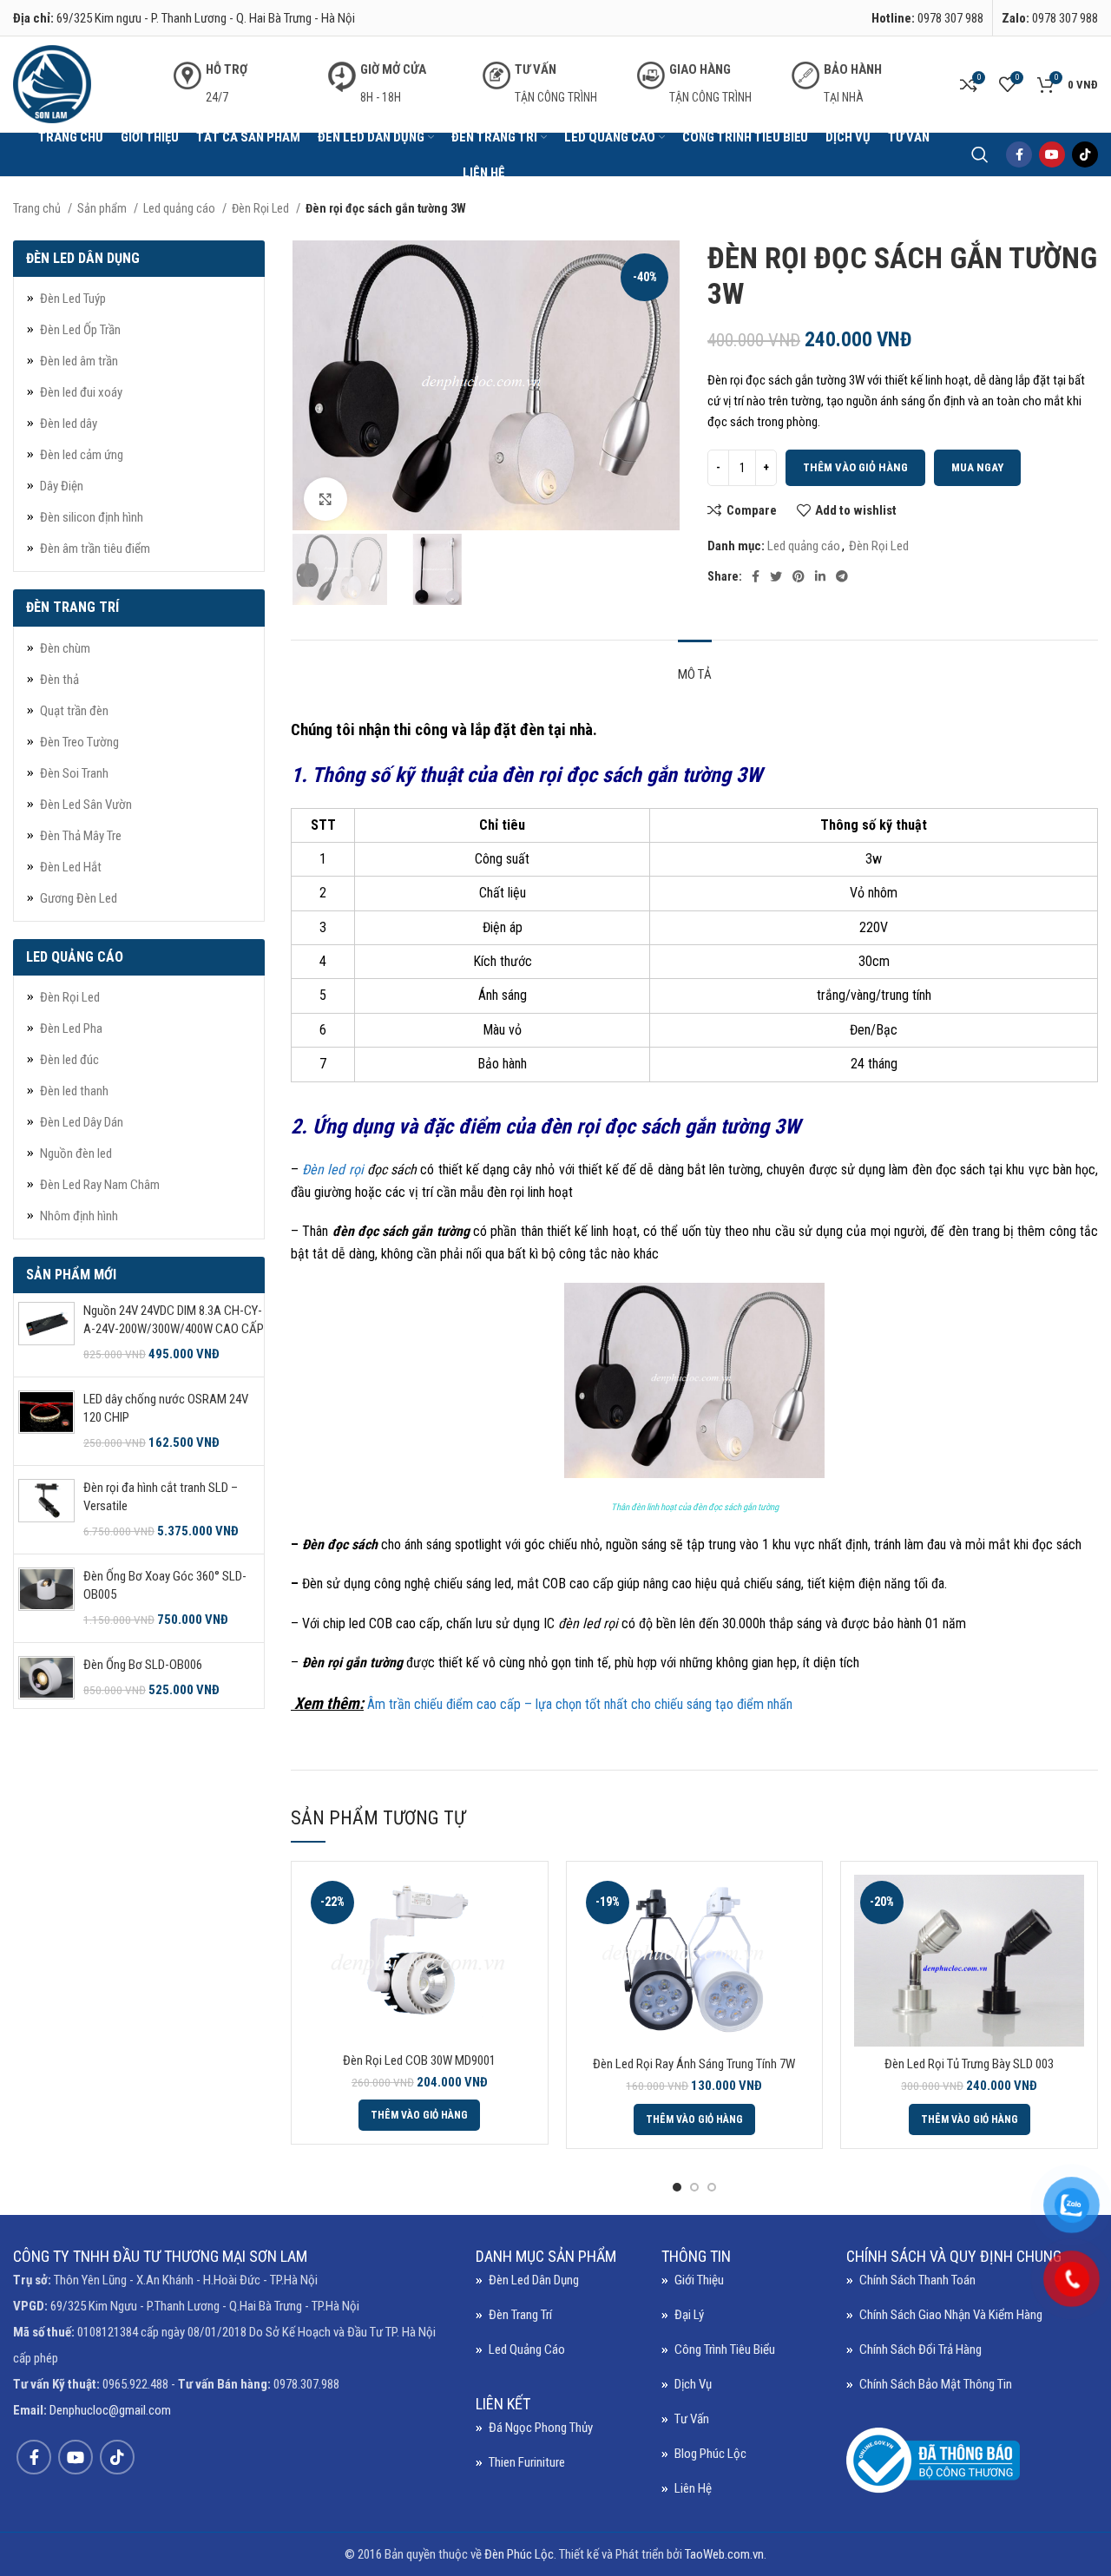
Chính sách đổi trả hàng (920, 2349)
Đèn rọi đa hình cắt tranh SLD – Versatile (161, 1497)
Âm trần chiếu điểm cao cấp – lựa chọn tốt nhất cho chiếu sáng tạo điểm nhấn (580, 1704)
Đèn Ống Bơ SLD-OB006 (143, 1665)
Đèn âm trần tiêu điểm (95, 549)
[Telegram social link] (842, 576)
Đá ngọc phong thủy (541, 2428)
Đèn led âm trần (79, 361)
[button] (419, 2115)
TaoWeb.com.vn (724, 2554)
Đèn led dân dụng (534, 2280)
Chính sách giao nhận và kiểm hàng (951, 2315)
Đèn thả (59, 680)
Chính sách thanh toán (917, 2280)
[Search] (980, 154)
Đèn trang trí (520, 2315)
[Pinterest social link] (799, 576)
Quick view (522, 1942)
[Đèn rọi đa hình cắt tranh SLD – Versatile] (46, 1510)
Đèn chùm (65, 648)
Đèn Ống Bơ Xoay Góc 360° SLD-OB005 (165, 1585)
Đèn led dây (69, 424)
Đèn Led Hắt (71, 867)
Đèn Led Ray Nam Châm (100, 1185)
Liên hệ (693, 2488)
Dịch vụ (693, 2384)
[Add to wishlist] (522, 1981)
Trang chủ (38, 208)
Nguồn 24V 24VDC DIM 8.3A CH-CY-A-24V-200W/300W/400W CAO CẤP (174, 1320)
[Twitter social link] (776, 576)
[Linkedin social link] (820, 576)
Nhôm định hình (79, 1216)
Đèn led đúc (69, 1060)
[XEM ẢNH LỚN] (325, 499)
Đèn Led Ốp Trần (80, 330)
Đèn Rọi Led (262, 208)
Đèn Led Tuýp (73, 299)
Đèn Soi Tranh (74, 773)
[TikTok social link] (1085, 154)
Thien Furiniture (527, 2462)
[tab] (695, 666)
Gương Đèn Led (79, 898)
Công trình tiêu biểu (725, 2349)
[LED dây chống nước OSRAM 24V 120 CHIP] (46, 1421)
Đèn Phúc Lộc (519, 2554)
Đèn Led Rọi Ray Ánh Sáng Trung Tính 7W (694, 2064)
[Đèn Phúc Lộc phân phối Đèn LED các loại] (300, 1623)
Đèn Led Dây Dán (82, 1122)
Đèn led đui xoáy (81, 392)
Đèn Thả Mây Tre (81, 836)
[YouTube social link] (1052, 154)
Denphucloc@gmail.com (110, 2410)
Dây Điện (62, 486)
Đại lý (689, 2315)
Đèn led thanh (74, 1091)
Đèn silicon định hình (92, 517)
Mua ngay (977, 467)
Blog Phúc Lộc (710, 2454)
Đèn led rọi (332, 1170)
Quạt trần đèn (74, 711)
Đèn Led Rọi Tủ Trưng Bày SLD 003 (969, 2064)
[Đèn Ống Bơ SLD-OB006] (46, 1678)
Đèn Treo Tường (79, 742)
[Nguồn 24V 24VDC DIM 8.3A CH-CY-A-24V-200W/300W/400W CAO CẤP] (46, 1333)
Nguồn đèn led (76, 1153)
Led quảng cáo (181, 208)
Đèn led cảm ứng (82, 455)
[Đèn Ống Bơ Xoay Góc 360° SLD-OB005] (46, 1598)
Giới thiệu (699, 2280)
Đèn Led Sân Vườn (86, 805)
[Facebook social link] (1019, 154)
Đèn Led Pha (71, 1028)
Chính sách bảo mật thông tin (936, 2384)
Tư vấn (692, 2419)
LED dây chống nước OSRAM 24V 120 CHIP (166, 1408)
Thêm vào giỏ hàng (855, 467)
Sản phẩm (103, 208)
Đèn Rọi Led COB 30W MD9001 (419, 2060)
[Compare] (522, 1903)
